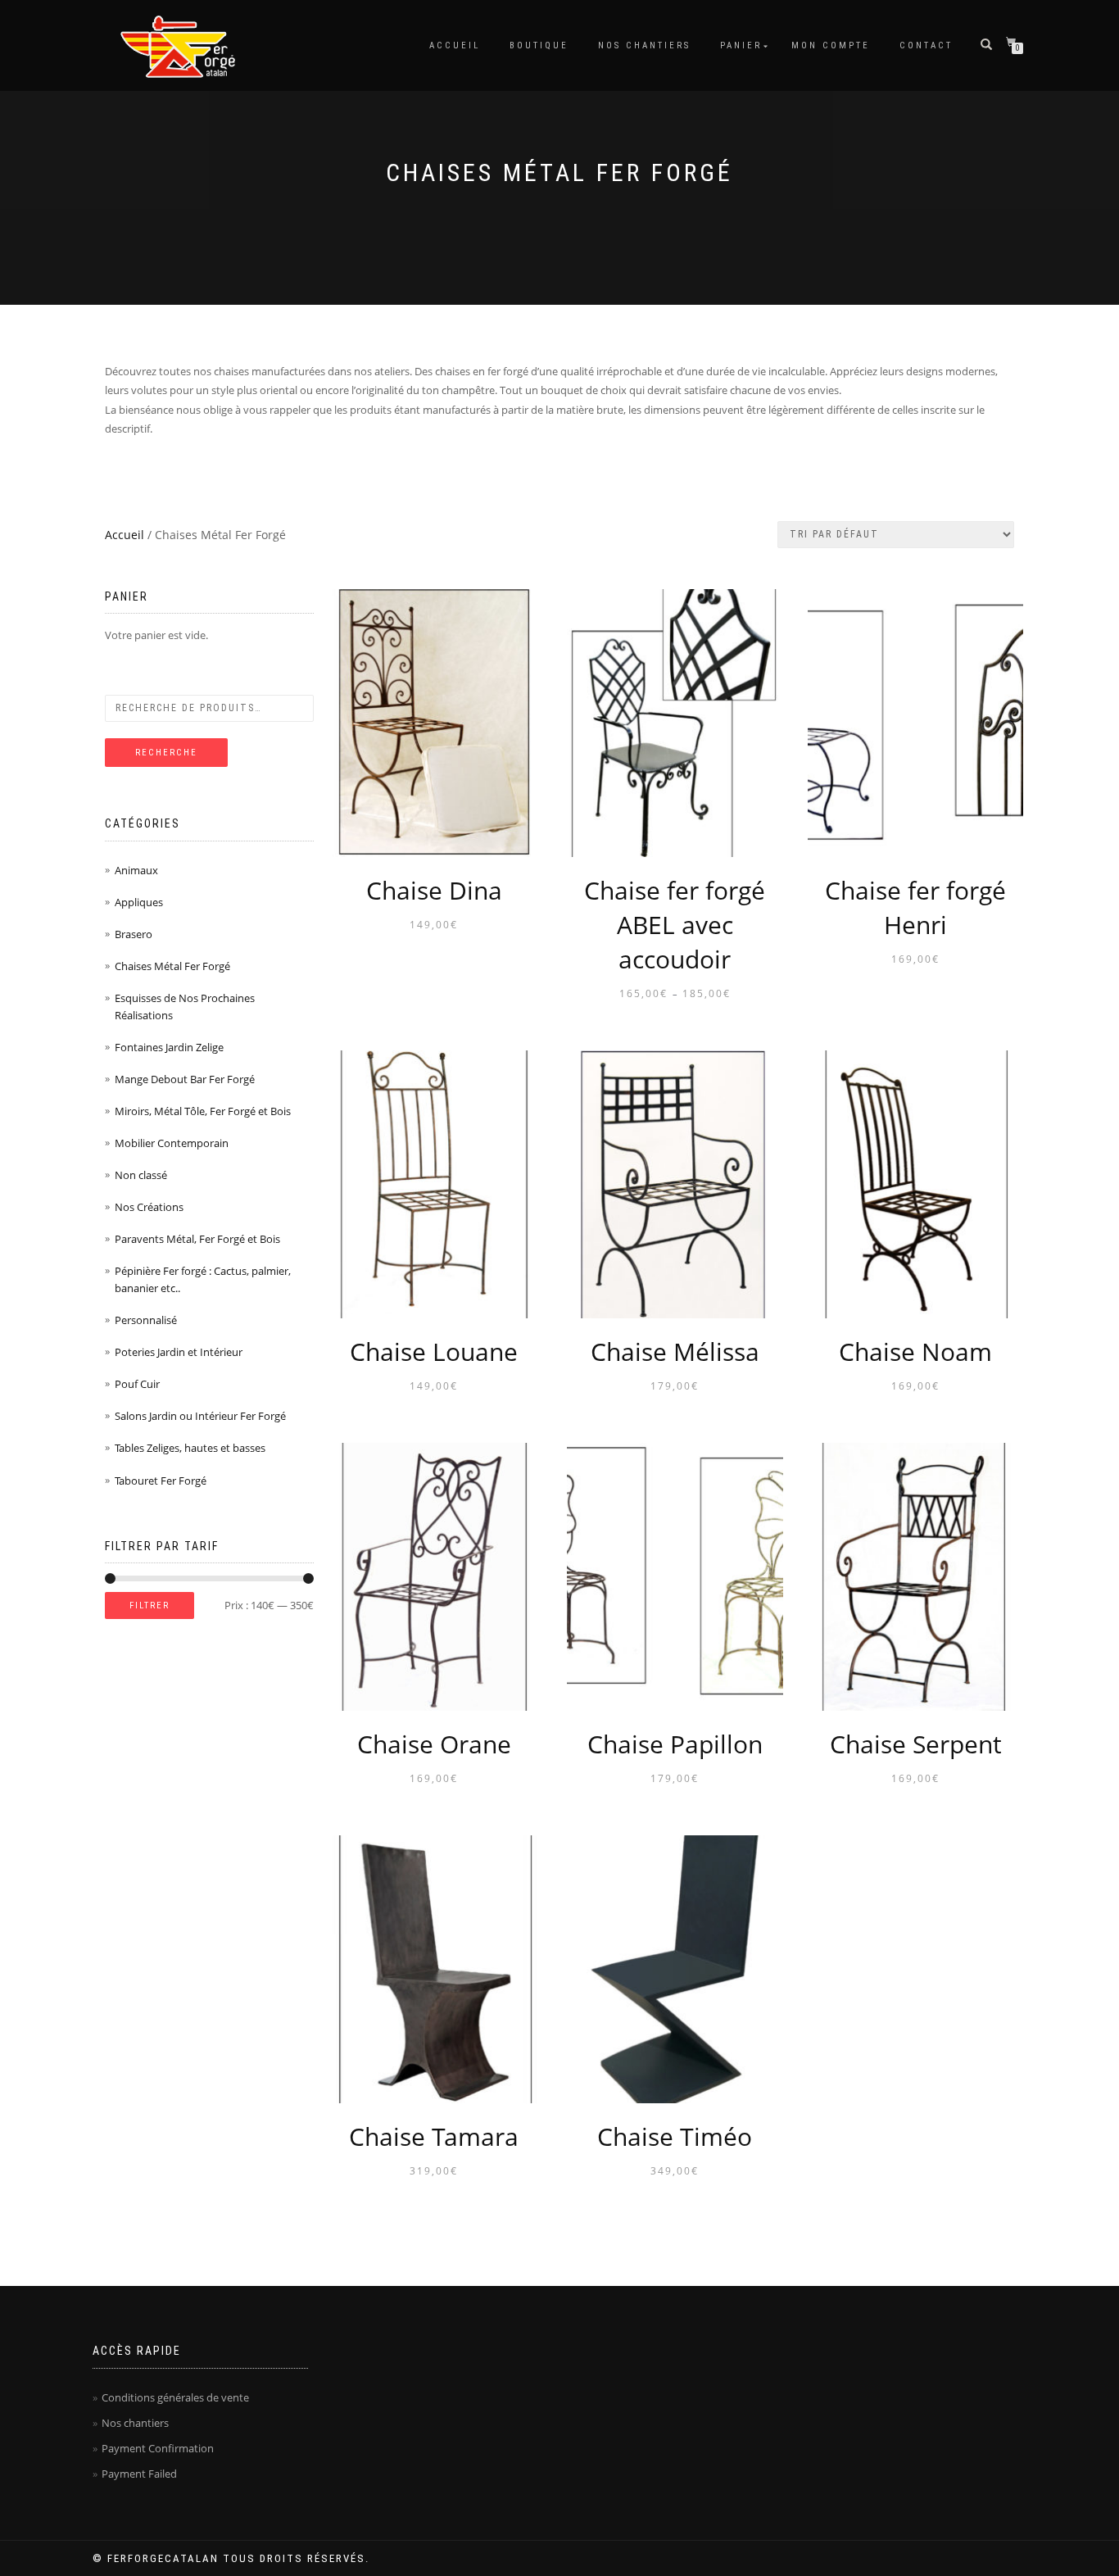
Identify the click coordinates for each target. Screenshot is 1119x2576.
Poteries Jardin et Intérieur (179, 1352)
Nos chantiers (644, 45)
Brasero (134, 934)
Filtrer (150, 1605)
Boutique (539, 45)
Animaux (136, 870)
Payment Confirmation (158, 2448)
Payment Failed (139, 2474)
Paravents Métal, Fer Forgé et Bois (197, 1239)
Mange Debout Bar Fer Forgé (185, 1079)
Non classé (141, 1175)
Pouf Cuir (137, 1384)
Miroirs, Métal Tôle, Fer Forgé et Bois (203, 1111)
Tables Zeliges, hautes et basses (190, 1448)
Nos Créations (149, 1207)
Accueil (455, 45)
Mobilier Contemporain (172, 1143)
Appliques (139, 902)
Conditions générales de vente (175, 2397)
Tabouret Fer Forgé (161, 1481)
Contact (926, 45)
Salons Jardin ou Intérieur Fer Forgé (200, 1416)
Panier (741, 45)
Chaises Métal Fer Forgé (172, 966)
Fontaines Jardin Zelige (169, 1047)
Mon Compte (831, 45)
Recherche (166, 753)
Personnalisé (146, 1320)
